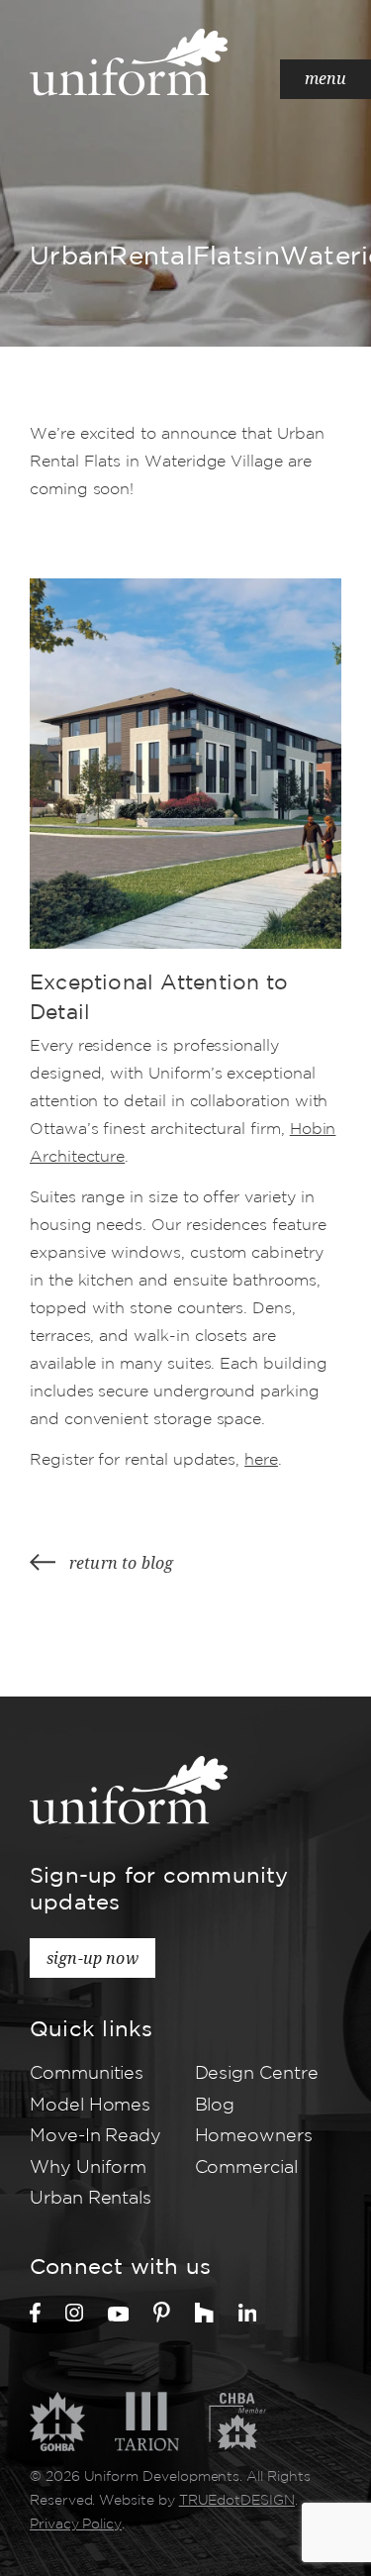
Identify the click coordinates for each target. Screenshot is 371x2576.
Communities (87, 2074)
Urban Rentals (91, 2199)
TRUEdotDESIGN (237, 2501)
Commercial (246, 2168)
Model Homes (90, 2106)
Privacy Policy (76, 2524)
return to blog (121, 1563)
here (261, 1460)
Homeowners (254, 2136)
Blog (215, 2106)
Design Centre (257, 2074)
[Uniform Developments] (129, 62)
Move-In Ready (95, 2136)
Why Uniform (88, 2168)
